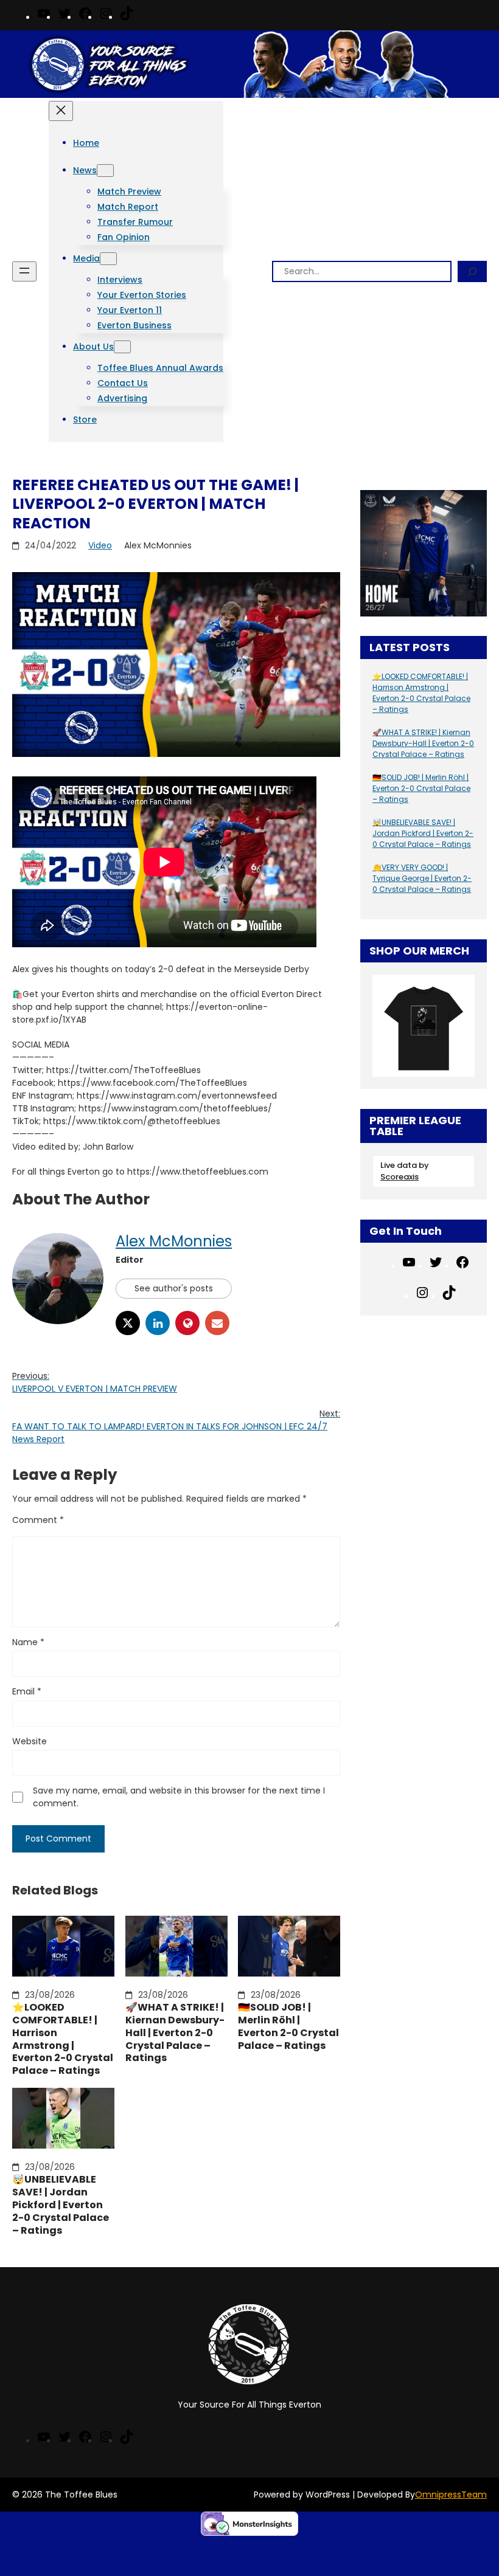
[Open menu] (24, 271)
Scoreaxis (400, 1177)
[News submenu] (105, 171)
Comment (38, 1520)
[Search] (472, 271)
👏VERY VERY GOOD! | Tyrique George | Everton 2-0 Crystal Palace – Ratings (422, 878)
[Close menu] (61, 111)
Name (28, 1642)
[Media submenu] (108, 259)
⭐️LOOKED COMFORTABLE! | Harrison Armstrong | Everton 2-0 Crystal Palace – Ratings (63, 2039)
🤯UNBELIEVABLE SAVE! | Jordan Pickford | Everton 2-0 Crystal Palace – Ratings (61, 2205)
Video (100, 545)
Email (27, 1691)
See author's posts (174, 1288)
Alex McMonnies (174, 1241)
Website (30, 1741)
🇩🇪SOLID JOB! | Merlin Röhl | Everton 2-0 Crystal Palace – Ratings (288, 2027)
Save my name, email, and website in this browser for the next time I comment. (179, 1797)
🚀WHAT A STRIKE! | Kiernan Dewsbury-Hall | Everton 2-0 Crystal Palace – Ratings (175, 2033)
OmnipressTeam (451, 2495)
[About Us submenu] (122, 347)
